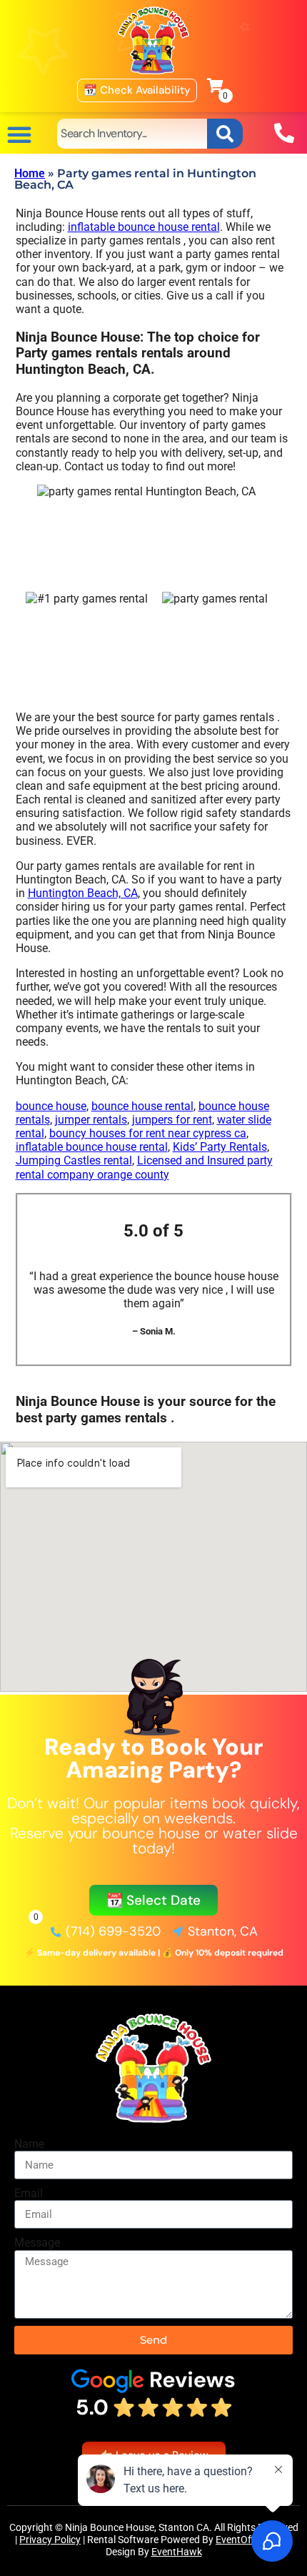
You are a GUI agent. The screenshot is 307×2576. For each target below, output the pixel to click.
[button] (19, 134)
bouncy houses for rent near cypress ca (148, 1133)
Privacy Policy (50, 2540)
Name (29, 2144)
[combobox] (132, 134)
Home (30, 173)
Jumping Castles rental (74, 1160)
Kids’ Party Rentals (220, 1147)
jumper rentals (91, 1120)
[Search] (225, 134)
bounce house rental (142, 1106)
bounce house (51, 1106)
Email (29, 2193)
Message (37, 2243)
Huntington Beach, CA (83, 893)
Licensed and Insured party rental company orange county (144, 1167)
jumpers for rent (172, 1120)
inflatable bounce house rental (144, 227)
